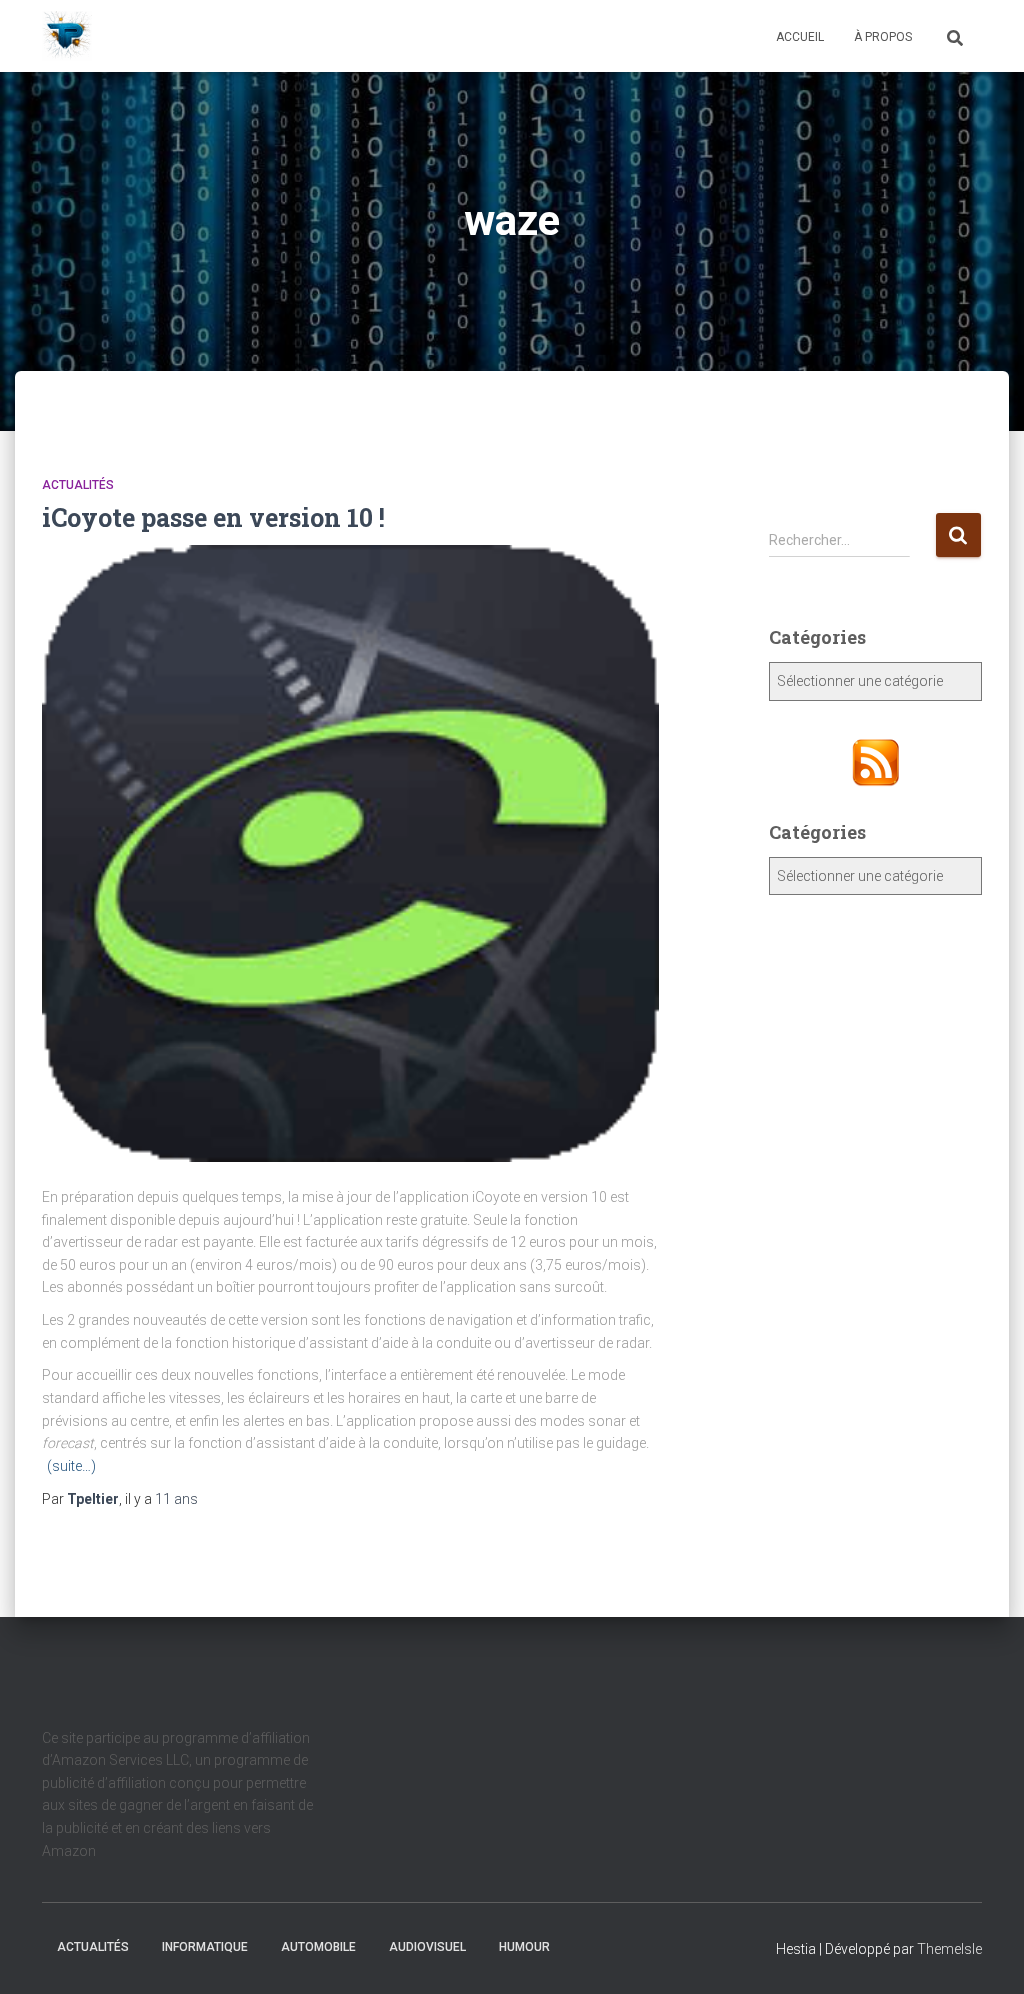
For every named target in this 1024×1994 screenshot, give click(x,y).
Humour (524, 1947)
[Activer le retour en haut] (984, 1954)
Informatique (205, 1947)
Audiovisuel (427, 1947)
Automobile (318, 1947)
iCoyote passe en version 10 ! (213, 517)
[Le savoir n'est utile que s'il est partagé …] (67, 36)
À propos (883, 37)
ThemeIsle (949, 1949)
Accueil (800, 37)
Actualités (78, 485)
